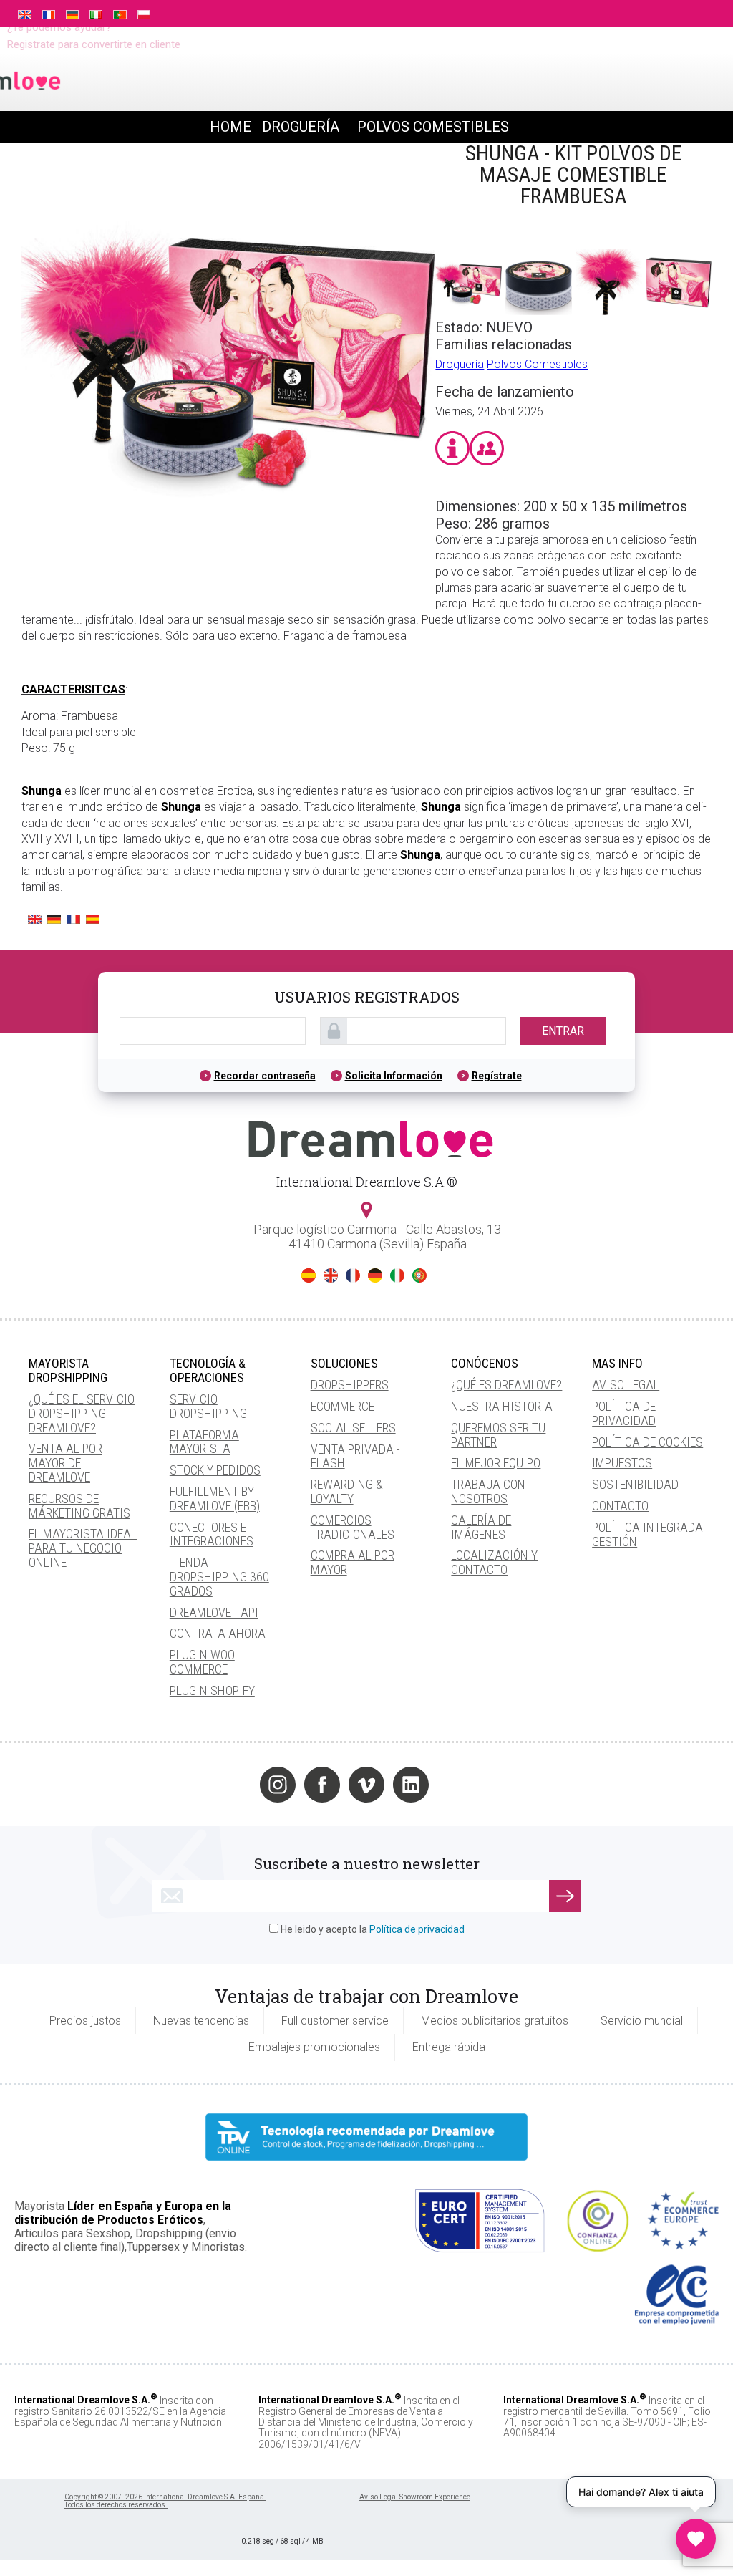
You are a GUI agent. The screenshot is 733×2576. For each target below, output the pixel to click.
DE (375, 1275)
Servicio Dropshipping (208, 1406)
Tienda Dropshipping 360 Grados (219, 1577)
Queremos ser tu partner (498, 1435)
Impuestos (622, 1463)
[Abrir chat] (696, 2539)
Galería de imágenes (481, 1527)
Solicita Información (394, 1076)
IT (397, 1275)
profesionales (652, 12)
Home (230, 127)
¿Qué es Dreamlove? (506, 1385)
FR (353, 1275)
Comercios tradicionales (353, 1527)
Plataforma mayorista (204, 1442)
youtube (455, 1785)
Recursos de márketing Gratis (79, 1506)
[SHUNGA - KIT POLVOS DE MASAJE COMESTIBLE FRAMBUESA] (228, 551)
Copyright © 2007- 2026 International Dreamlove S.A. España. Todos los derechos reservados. (165, 2501)
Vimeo (366, 1785)
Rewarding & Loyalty (347, 1491)
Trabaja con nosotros (488, 1491)
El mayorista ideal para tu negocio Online (83, 1548)
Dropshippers (350, 1385)
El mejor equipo (496, 1463)
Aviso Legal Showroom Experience (415, 2497)
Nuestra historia (502, 1406)
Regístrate (497, 1076)
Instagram (278, 1785)
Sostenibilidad (635, 1484)
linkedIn (411, 1785)
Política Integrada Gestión (647, 1534)
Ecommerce (343, 1406)
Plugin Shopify (212, 1690)
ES (309, 1275)
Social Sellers (353, 1428)
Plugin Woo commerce (202, 1662)
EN (331, 1275)
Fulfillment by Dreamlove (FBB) (215, 1499)
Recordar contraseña (265, 1076)
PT (419, 1275)
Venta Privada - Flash (355, 1456)
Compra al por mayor (353, 1562)
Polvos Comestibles (537, 364)
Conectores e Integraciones (212, 1534)
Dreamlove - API (214, 1612)
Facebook (322, 1785)
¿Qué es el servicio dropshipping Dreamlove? (82, 1413)
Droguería (460, 364)
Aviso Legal (626, 1385)
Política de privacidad (624, 1413)
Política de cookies (647, 1442)
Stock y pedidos (215, 1470)
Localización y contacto (494, 1562)
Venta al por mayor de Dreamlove (65, 1463)
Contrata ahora (218, 1633)
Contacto (620, 1506)
